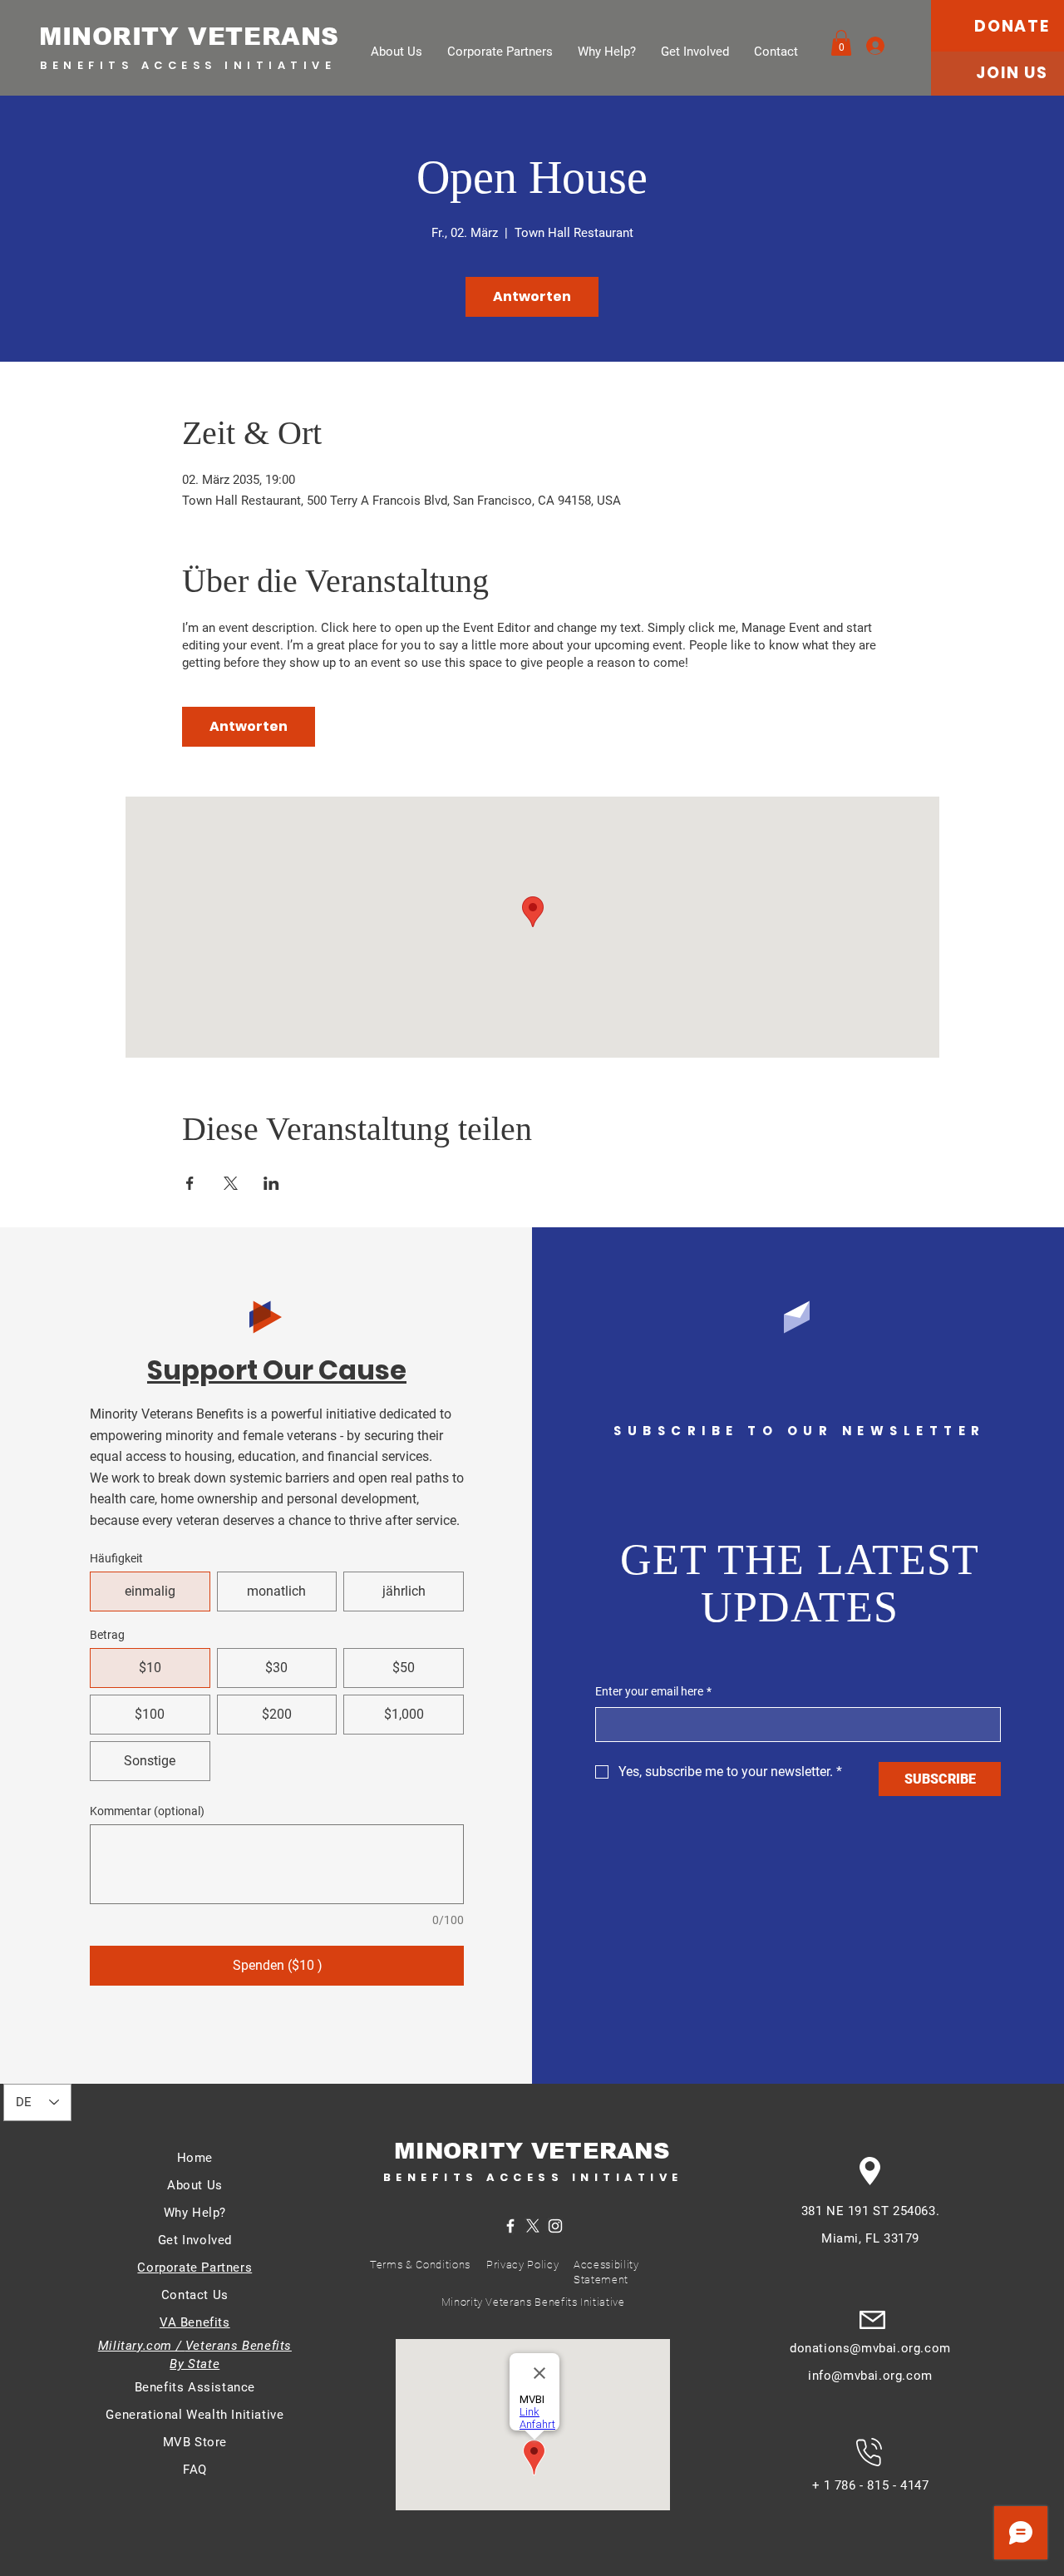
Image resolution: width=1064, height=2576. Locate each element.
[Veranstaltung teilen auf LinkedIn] (271, 1183)
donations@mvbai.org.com (870, 2348)
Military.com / (142, 2346)
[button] (841, 43)
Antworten (532, 296)
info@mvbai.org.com (870, 2376)
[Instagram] (555, 2226)
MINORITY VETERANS (189, 37)
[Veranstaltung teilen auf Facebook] (190, 1183)
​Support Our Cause (277, 1370)
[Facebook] (510, 2226)
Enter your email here (653, 1691)
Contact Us (195, 2295)
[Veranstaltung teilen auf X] (231, 1183)
